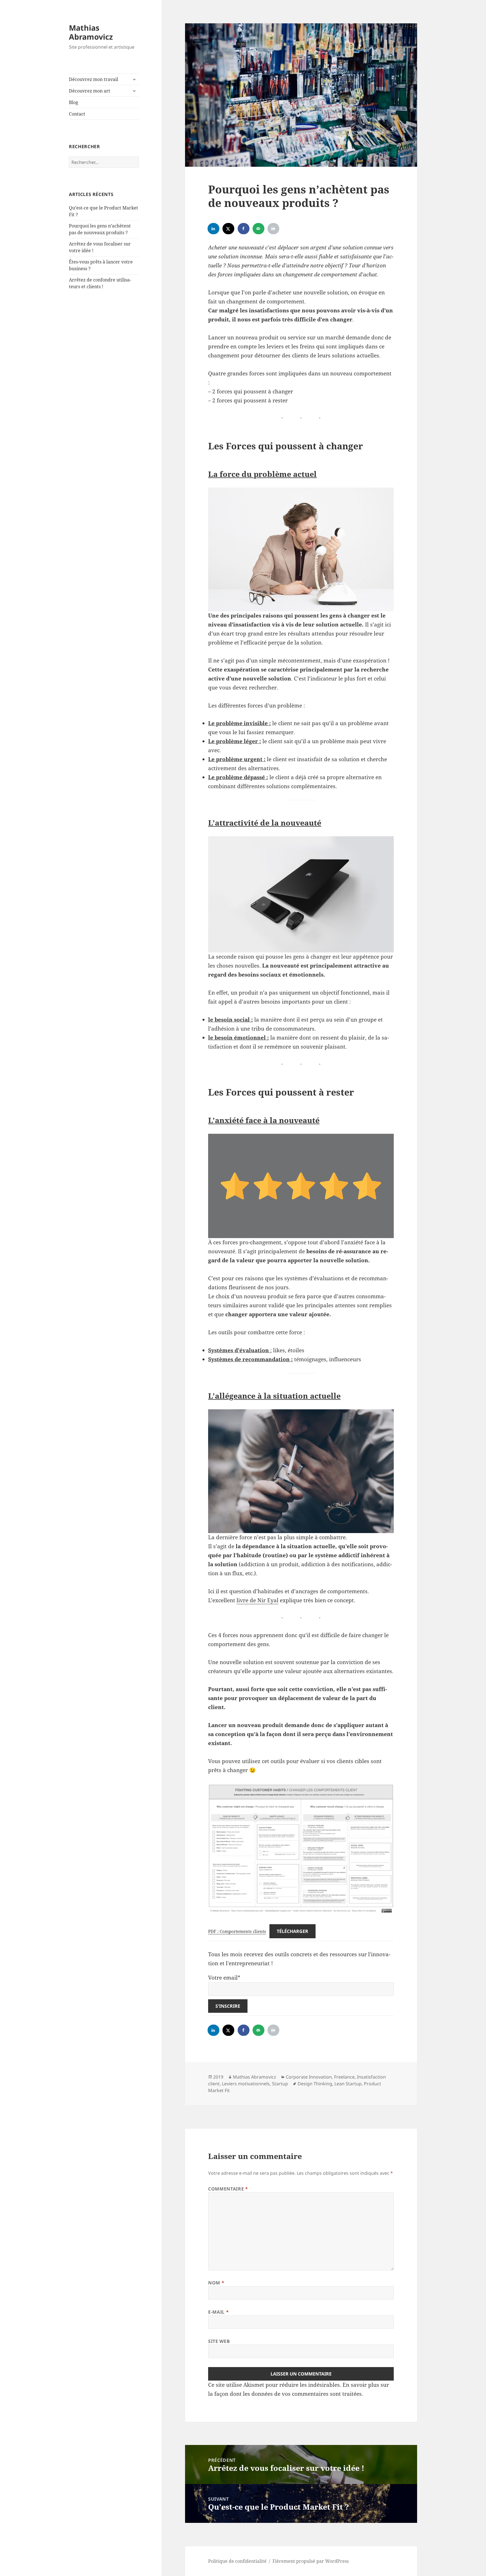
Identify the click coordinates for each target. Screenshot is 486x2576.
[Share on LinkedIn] (214, 229)
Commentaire (228, 2189)
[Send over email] (259, 229)
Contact (77, 114)
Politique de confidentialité (237, 2561)
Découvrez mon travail (94, 79)
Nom (216, 2283)
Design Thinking (315, 2084)
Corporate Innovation (309, 2077)
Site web (219, 2341)
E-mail (218, 2312)
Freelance (344, 2077)
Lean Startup (348, 2084)
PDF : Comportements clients (237, 1931)
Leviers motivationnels (246, 2084)
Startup (280, 2084)
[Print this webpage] (274, 229)
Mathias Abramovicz (91, 32)
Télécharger (292, 1931)
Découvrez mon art (90, 91)
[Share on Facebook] (244, 229)
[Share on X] (229, 229)
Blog (74, 102)
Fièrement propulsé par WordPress (311, 2561)
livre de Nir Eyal (257, 1600)
